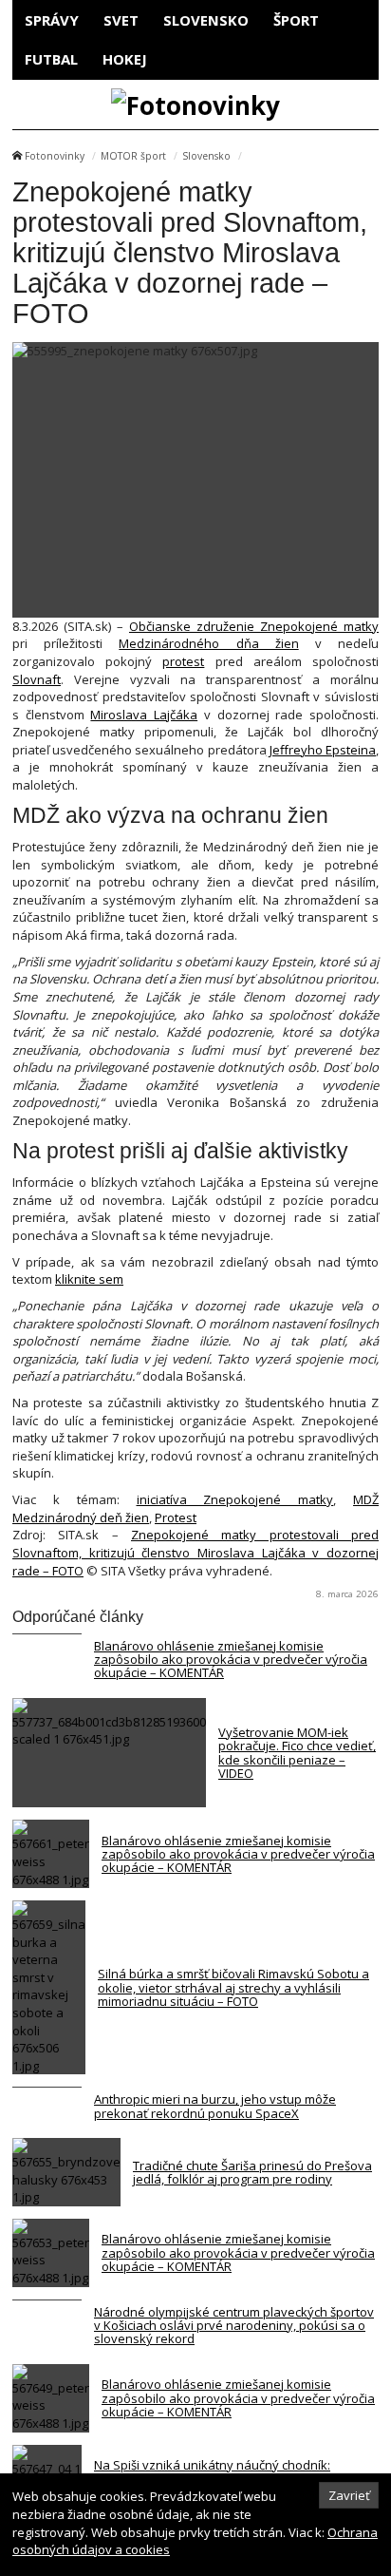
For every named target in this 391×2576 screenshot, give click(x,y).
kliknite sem (89, 1279)
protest (183, 661)
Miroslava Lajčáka (144, 715)
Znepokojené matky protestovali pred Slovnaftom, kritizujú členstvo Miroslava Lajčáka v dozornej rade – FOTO (195, 1552)
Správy (52, 20)
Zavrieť (349, 2495)
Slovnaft (37, 679)
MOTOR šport (133, 156)
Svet (121, 20)
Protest (176, 1517)
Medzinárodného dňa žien (208, 643)
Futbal (51, 59)
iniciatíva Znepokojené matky (235, 1499)
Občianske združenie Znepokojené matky (254, 626)
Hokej (125, 59)
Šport (296, 20)
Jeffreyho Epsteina (321, 750)
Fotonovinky (55, 156)
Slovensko (206, 20)
